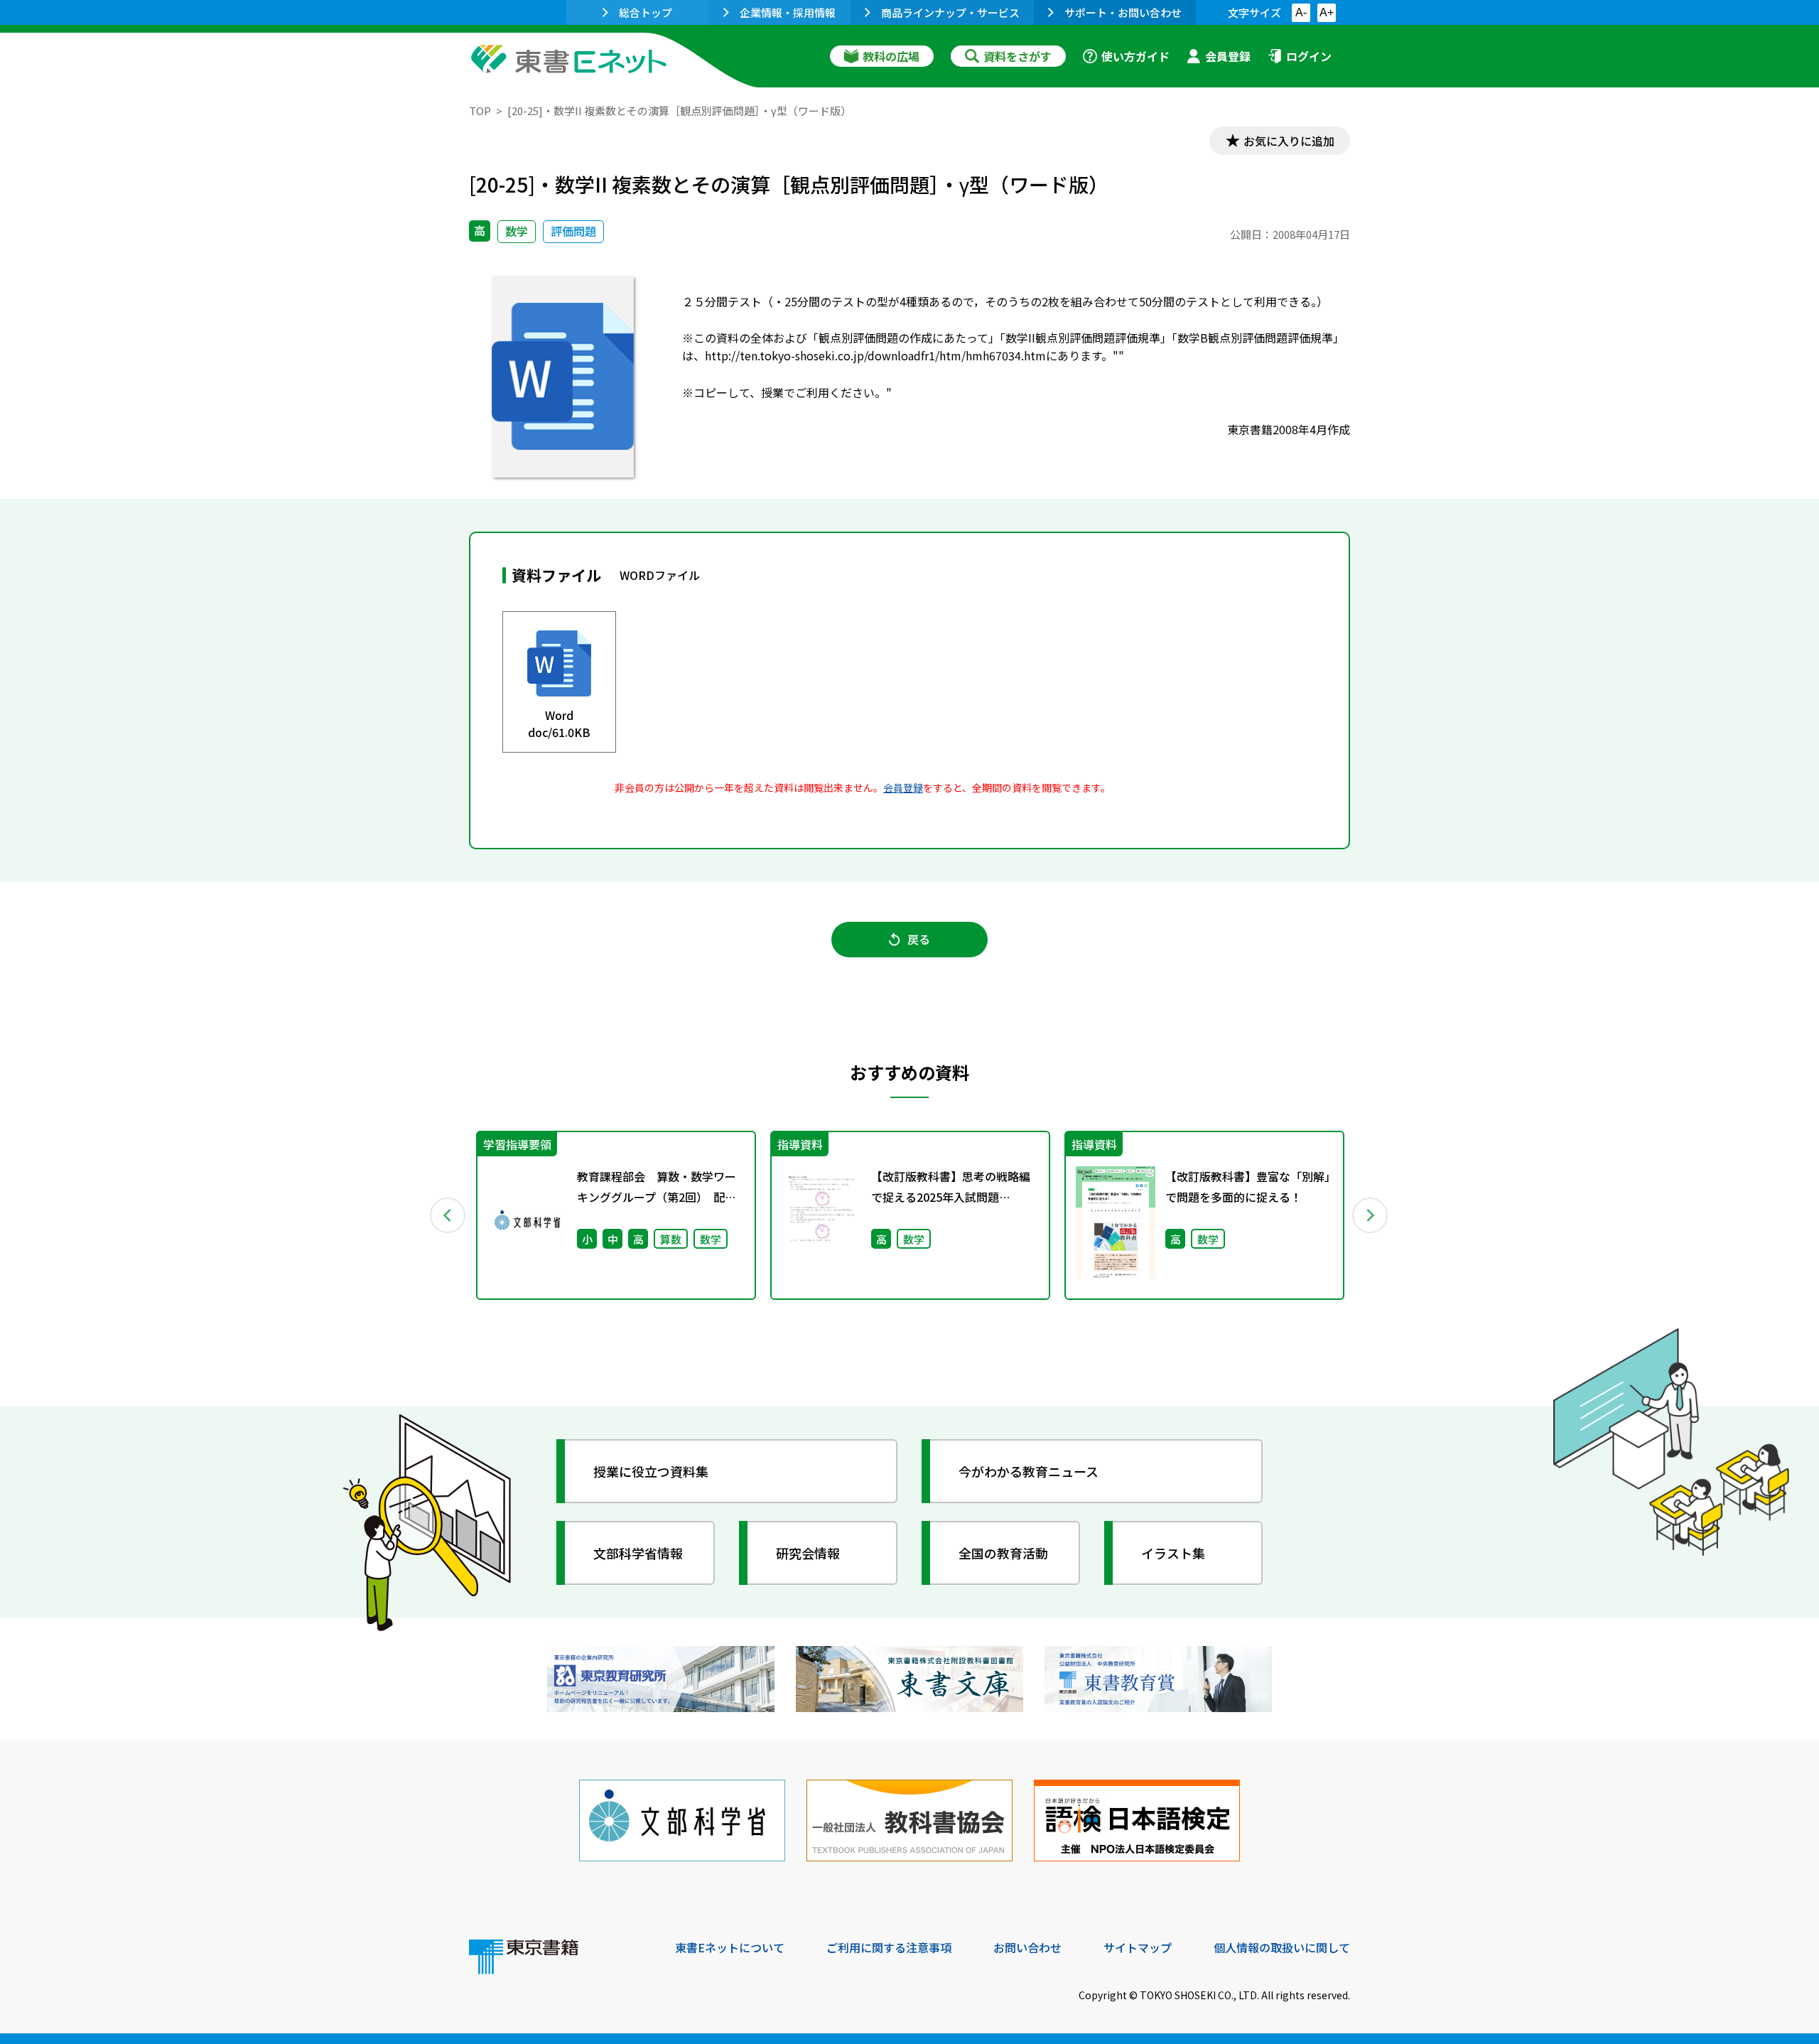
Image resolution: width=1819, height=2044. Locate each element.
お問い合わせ (1027, 1947)
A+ (1327, 12)
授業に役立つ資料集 (651, 1471)
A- (1301, 12)
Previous (448, 1215)
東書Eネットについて (730, 1947)
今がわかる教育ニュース (1029, 1471)
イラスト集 (1173, 1553)
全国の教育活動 (1003, 1553)
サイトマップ (1138, 1947)
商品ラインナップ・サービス (950, 12)
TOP (480, 111)
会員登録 (1228, 56)
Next (1371, 1215)
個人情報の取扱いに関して (1282, 1947)
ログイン (1309, 56)
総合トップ (646, 12)
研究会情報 (808, 1553)
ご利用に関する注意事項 (889, 1947)
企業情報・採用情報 (788, 12)
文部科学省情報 (638, 1553)
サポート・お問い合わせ (1123, 12)
